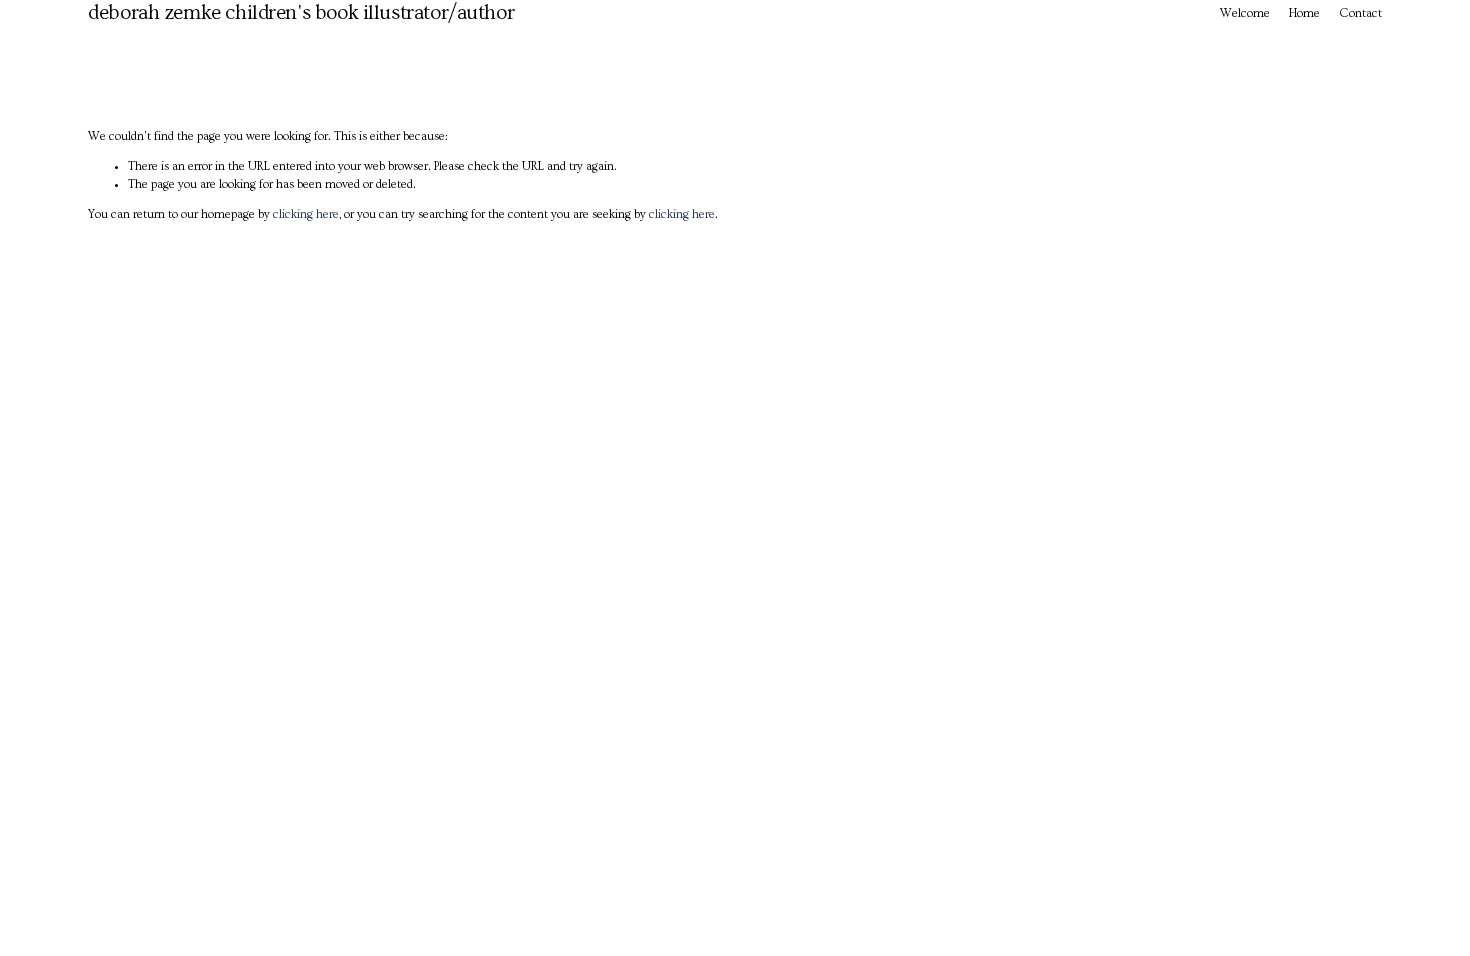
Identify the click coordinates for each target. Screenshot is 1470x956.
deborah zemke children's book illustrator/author (301, 12)
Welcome (1245, 13)
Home (1304, 13)
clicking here (306, 214)
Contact (1360, 13)
